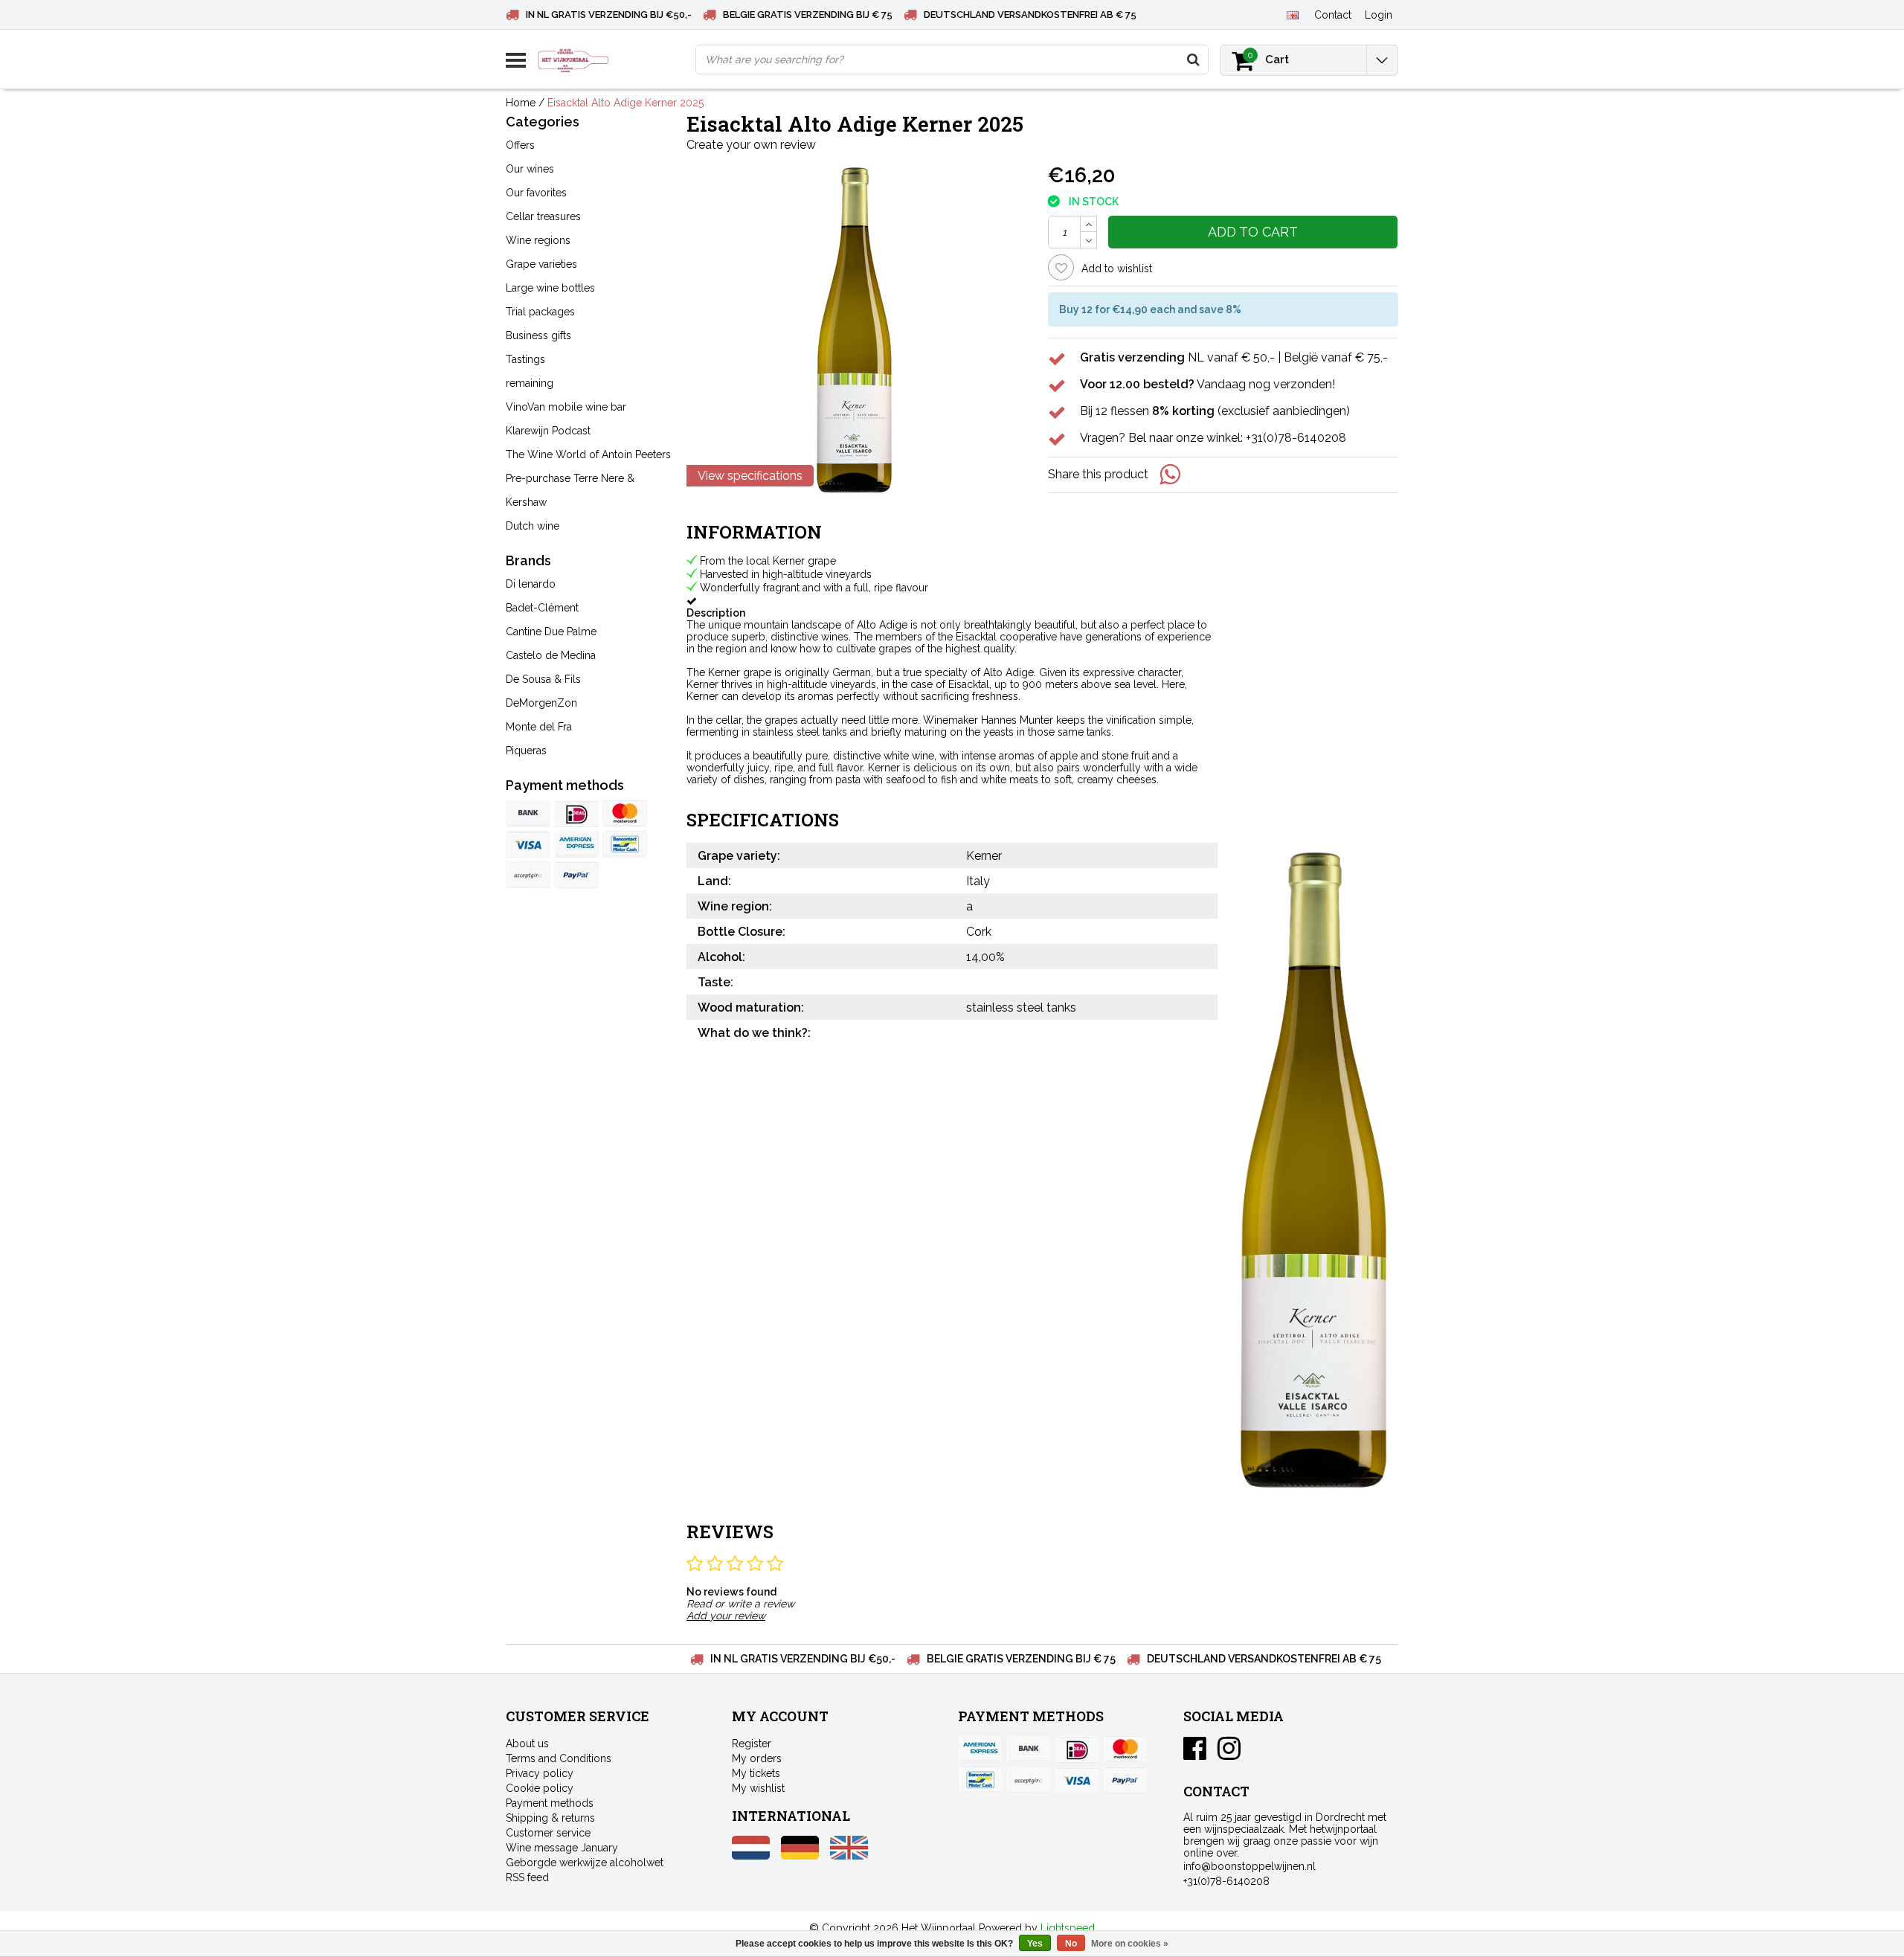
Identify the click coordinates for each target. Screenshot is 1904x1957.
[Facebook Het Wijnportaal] (1195, 1754)
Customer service (548, 1833)
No (1071, 1944)
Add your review (726, 1616)
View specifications (750, 476)
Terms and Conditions (559, 1758)
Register (752, 1744)
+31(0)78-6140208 (1226, 1881)
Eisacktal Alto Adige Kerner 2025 (625, 103)
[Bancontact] (625, 844)
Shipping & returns (550, 1818)
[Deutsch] (800, 1856)
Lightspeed (1068, 1928)
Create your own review (751, 145)
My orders (757, 1758)
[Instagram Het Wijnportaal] (1229, 1754)
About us (527, 1744)
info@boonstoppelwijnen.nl (1249, 1866)
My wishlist (758, 1788)
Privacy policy (540, 1773)
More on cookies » (1130, 1944)
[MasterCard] (625, 814)
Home (521, 103)
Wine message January (562, 1848)
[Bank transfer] (528, 814)
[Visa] (528, 844)
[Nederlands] (751, 1856)
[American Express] (576, 844)
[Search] (1193, 60)
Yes (1035, 1944)
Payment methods (550, 1803)
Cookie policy (540, 1788)
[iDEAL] (576, 814)
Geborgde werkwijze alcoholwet (585, 1863)
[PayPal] (528, 875)
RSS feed (527, 1877)
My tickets (756, 1773)
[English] (1292, 14)
